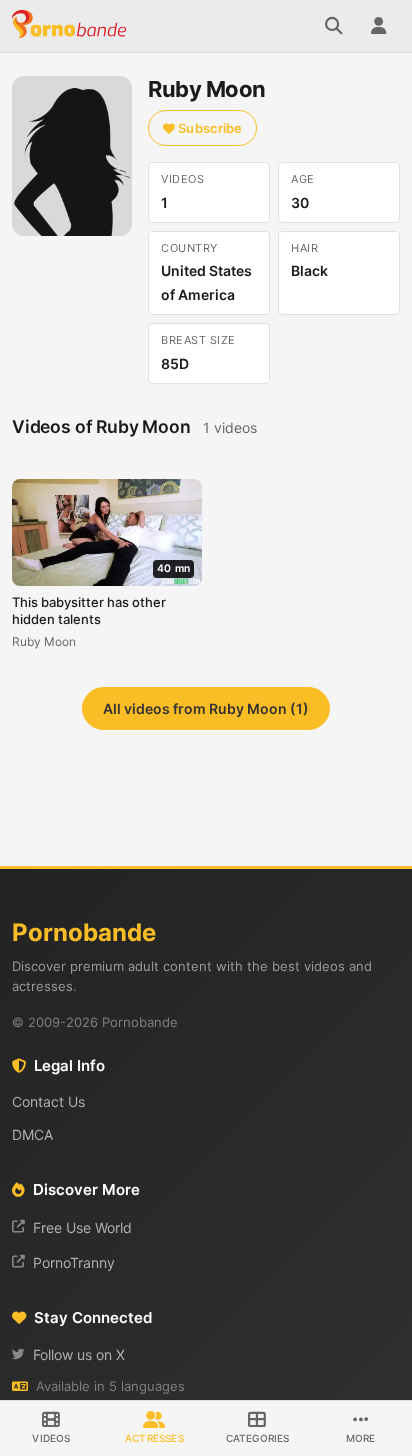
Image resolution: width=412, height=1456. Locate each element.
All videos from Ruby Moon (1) (206, 708)
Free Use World (82, 1227)
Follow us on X (79, 1354)
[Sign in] (378, 26)
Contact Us (48, 1101)
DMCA (32, 1134)
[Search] (334, 26)
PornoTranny (74, 1262)
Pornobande (72, 26)
